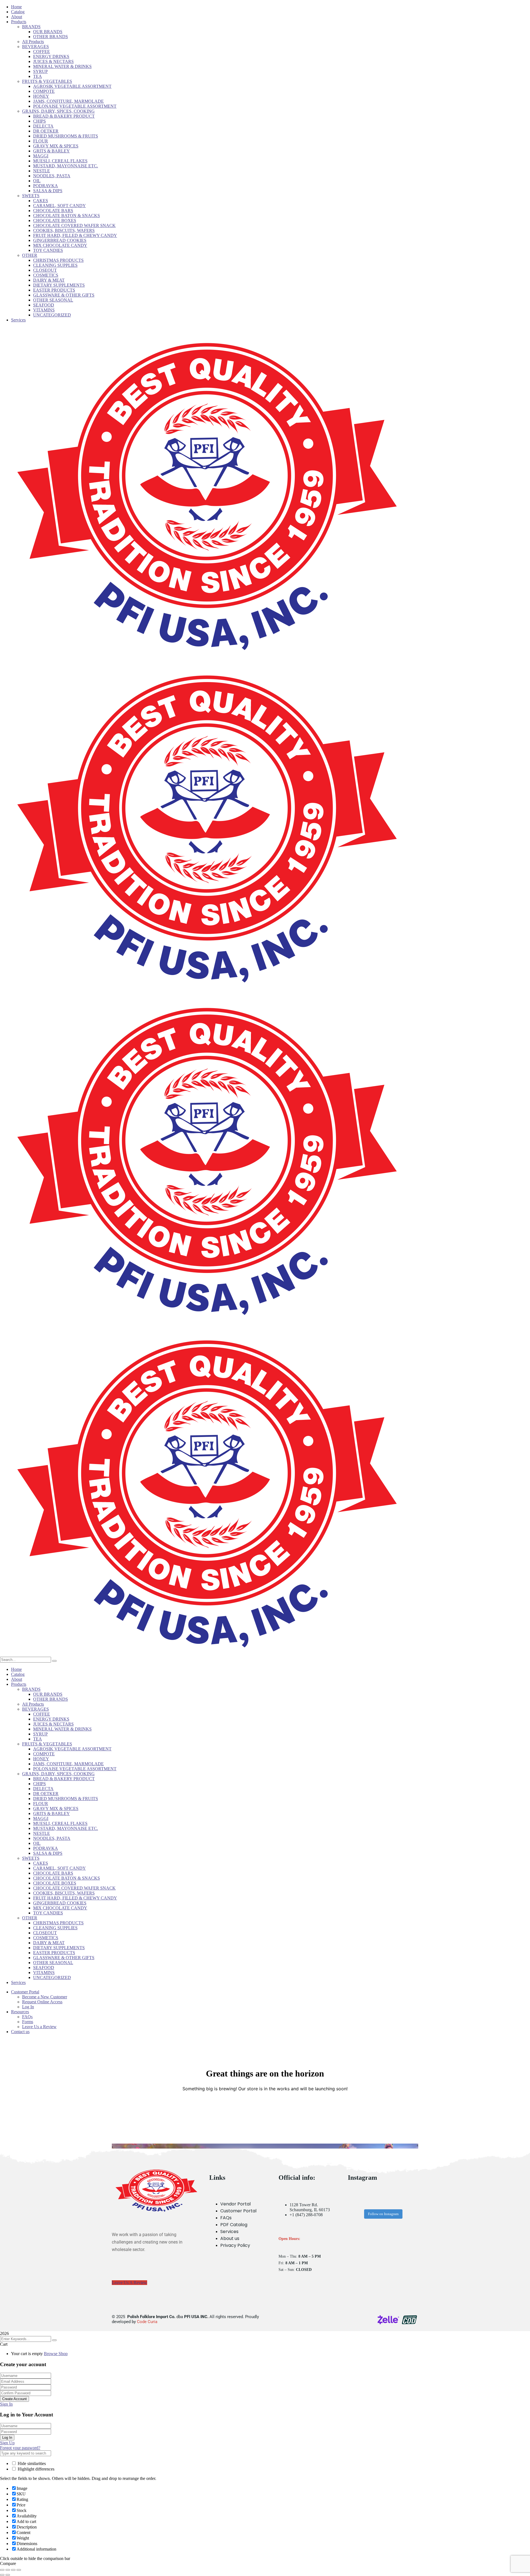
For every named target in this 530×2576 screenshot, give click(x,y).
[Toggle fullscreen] (8, 2570)
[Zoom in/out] (2, 2570)
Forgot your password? (20, 2448)
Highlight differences (35, 2469)
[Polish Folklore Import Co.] (207, 657)
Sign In (6, 2404)
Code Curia (147, 2322)
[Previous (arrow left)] (2, 2575)
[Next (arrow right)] (8, 2575)
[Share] (13, 2570)
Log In (7, 2438)
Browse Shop (56, 2354)
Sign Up (7, 2443)
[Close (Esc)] (19, 2570)
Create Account (14, 2399)
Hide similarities (31, 2463)
